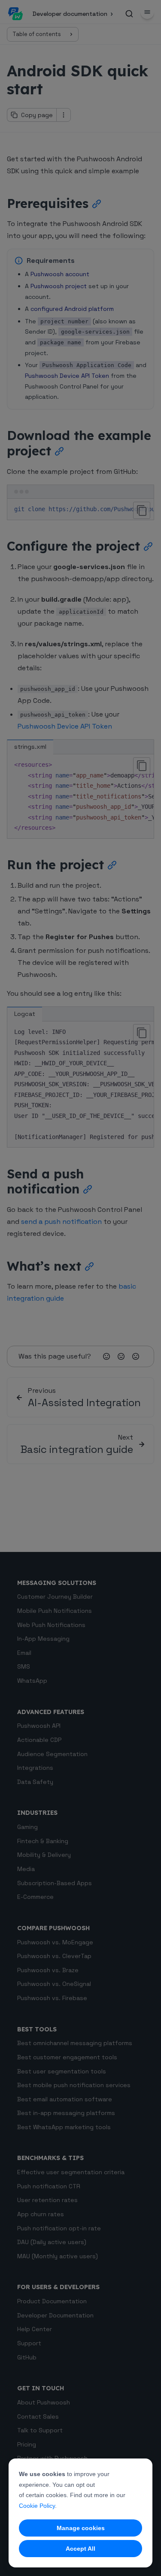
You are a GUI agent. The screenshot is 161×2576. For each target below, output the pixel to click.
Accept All (80, 2549)
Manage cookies (81, 2528)
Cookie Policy (37, 2506)
